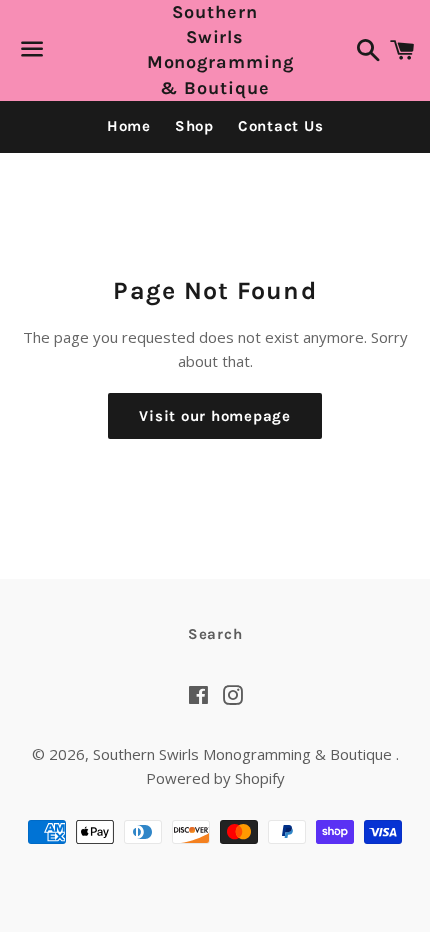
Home (129, 126)
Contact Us (281, 126)
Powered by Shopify (215, 778)
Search (215, 634)
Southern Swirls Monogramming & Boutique (215, 50)
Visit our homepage (215, 416)
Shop (194, 126)
